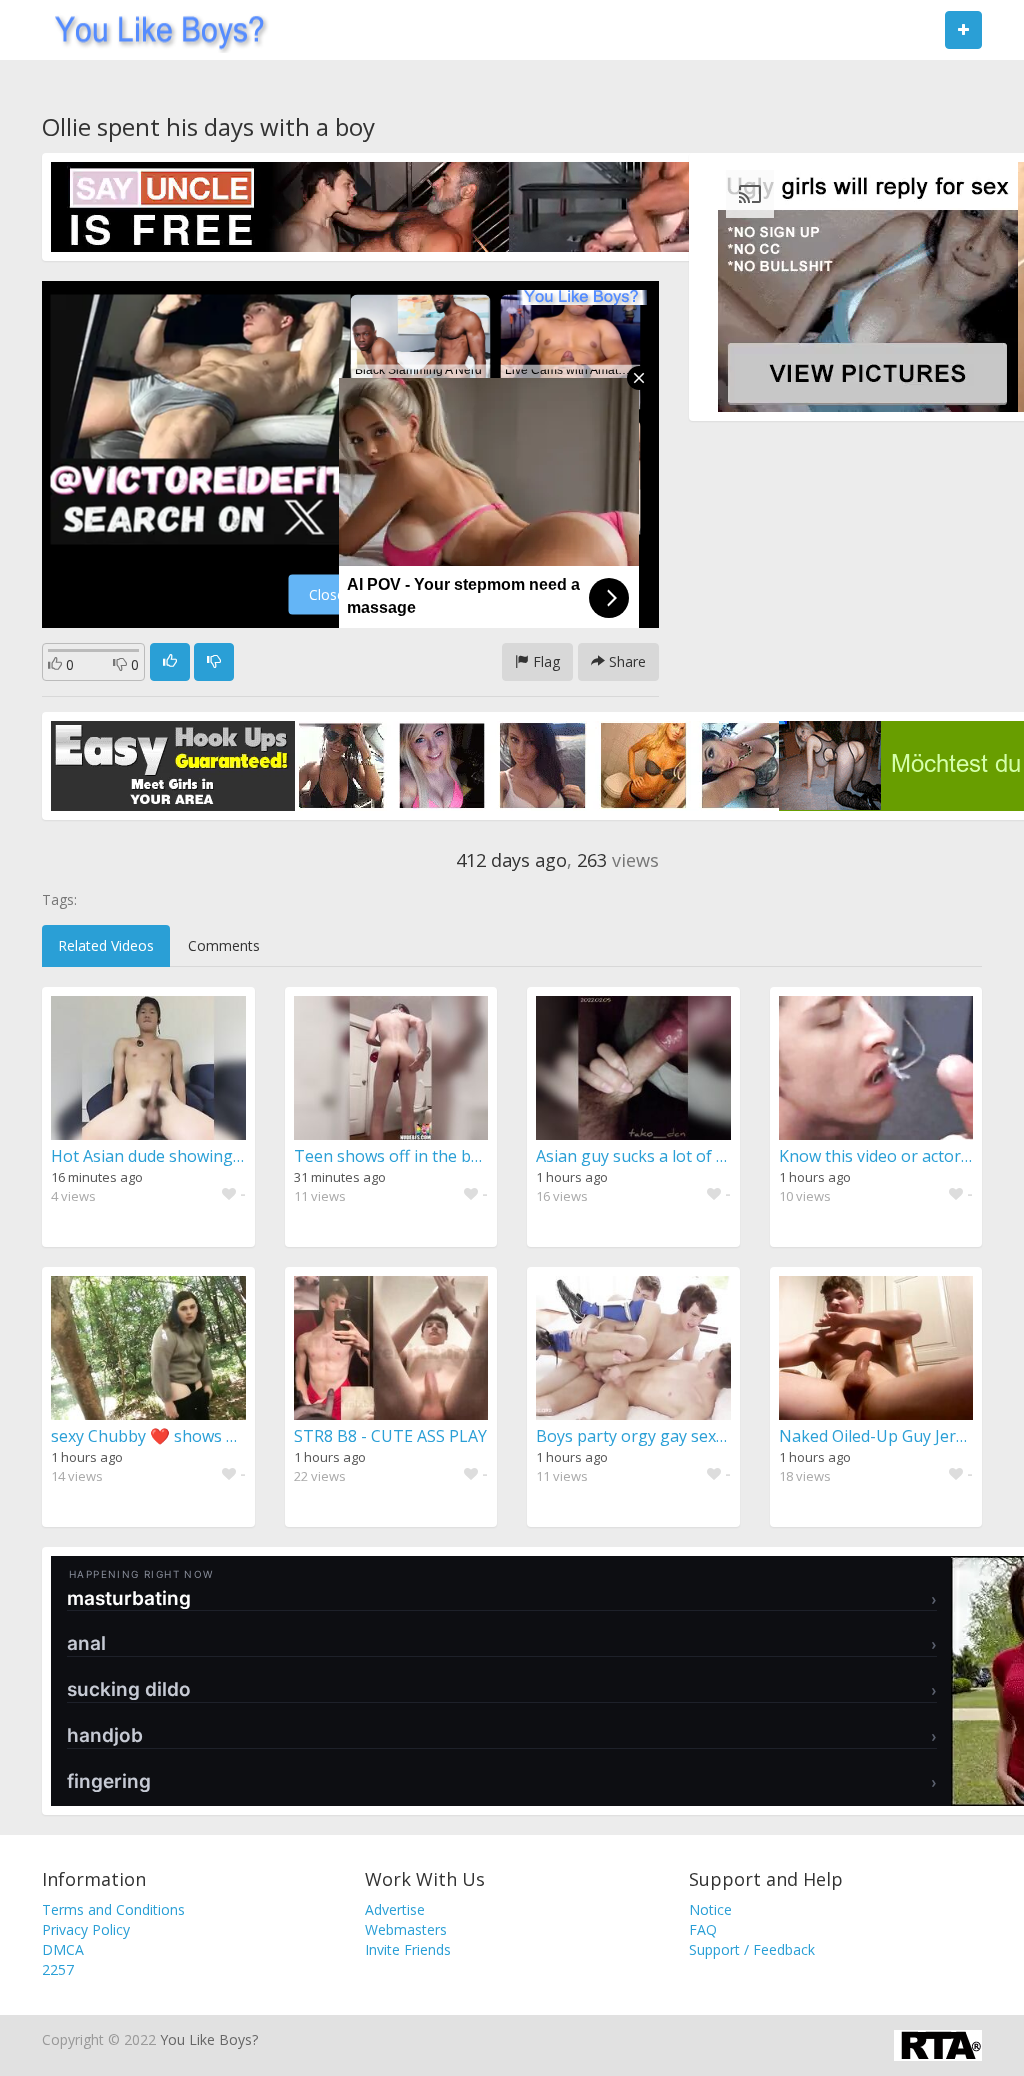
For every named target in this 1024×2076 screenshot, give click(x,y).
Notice (710, 1909)
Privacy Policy (86, 1929)
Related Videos (106, 945)
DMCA (63, 1949)
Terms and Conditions (113, 1909)
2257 (58, 1969)
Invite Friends (408, 1949)
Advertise (395, 1909)
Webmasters (406, 1929)
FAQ (703, 1929)
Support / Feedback (752, 1949)
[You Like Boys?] (153, 30)
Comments (224, 945)
